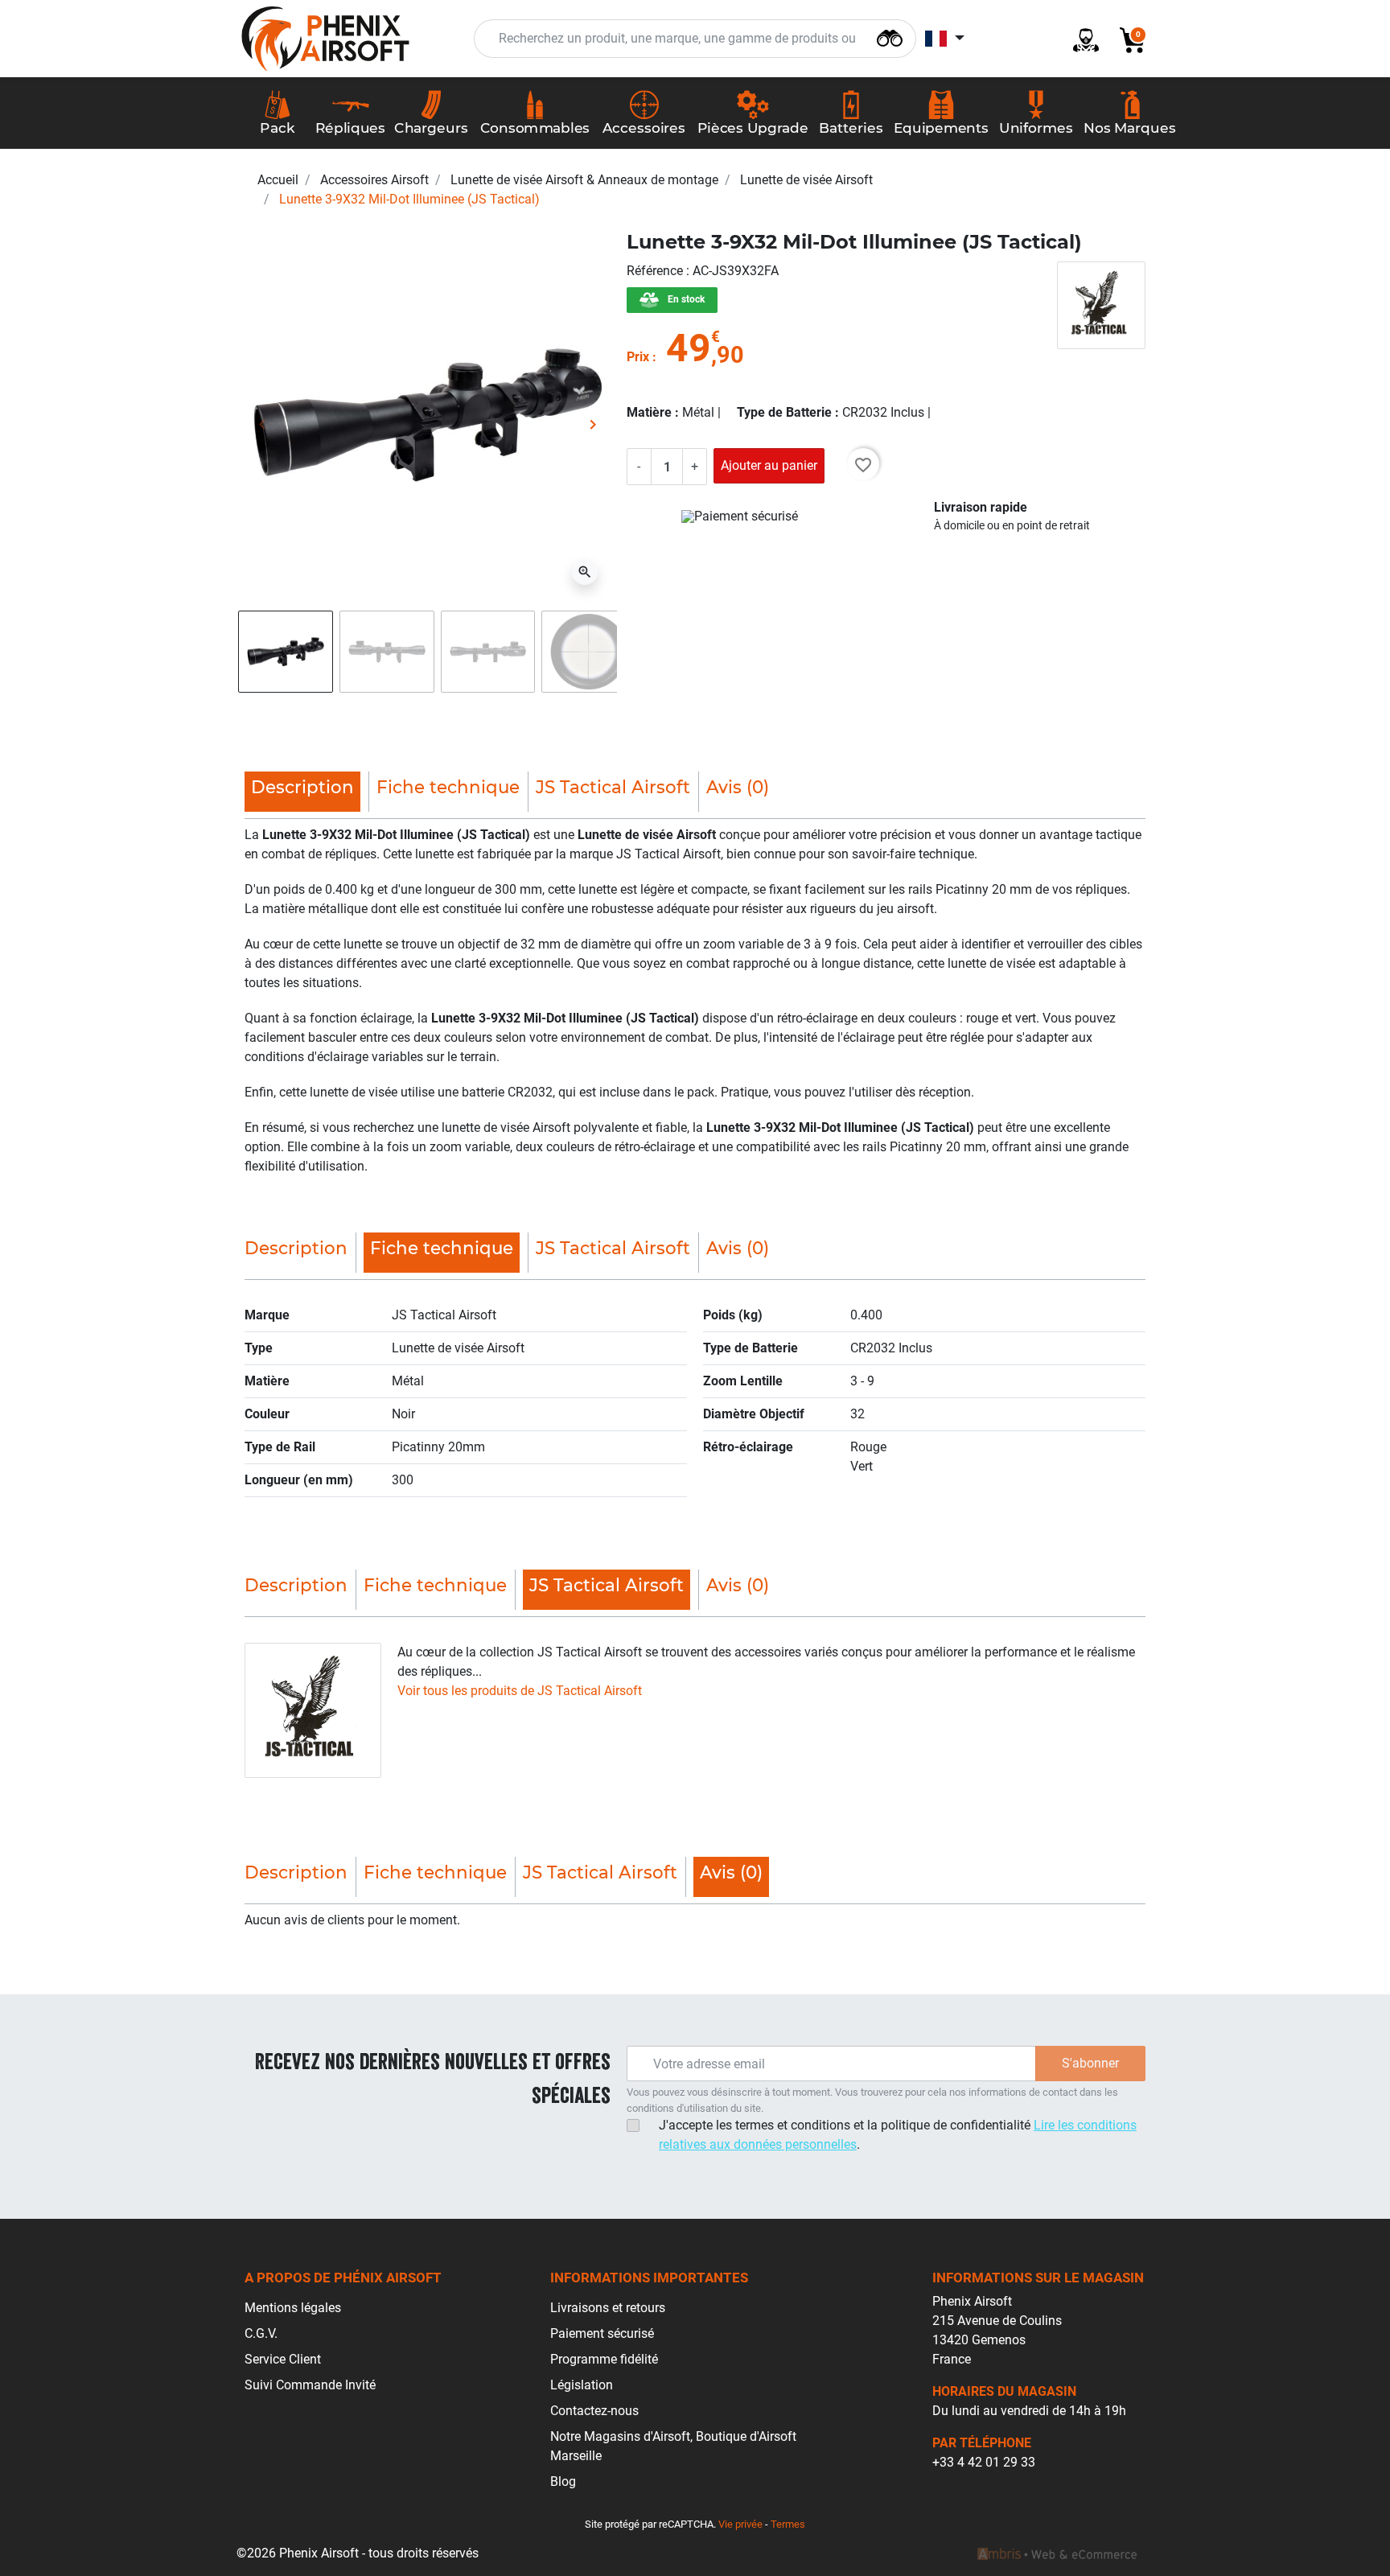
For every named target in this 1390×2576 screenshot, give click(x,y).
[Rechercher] (890, 37)
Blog (563, 2481)
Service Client (283, 2359)
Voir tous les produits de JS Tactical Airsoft (520, 1691)
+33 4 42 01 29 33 (984, 2462)
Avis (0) (738, 787)
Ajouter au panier (769, 465)
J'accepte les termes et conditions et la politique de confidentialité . (898, 2135)
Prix (638, 357)
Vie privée (740, 2524)
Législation (582, 2385)
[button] (1126, 39)
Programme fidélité (604, 2359)
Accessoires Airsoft (374, 180)
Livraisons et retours (608, 2308)
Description (296, 1248)
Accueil (278, 180)
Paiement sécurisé (602, 2333)
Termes (788, 2524)
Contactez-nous (594, 2411)
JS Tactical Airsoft (613, 787)
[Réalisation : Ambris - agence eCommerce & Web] (1057, 2553)
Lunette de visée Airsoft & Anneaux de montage (584, 180)
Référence (656, 271)
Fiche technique (448, 787)
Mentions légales (293, 2308)
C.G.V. (261, 2333)
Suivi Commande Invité (310, 2385)
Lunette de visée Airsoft (806, 180)
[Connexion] (1080, 39)
